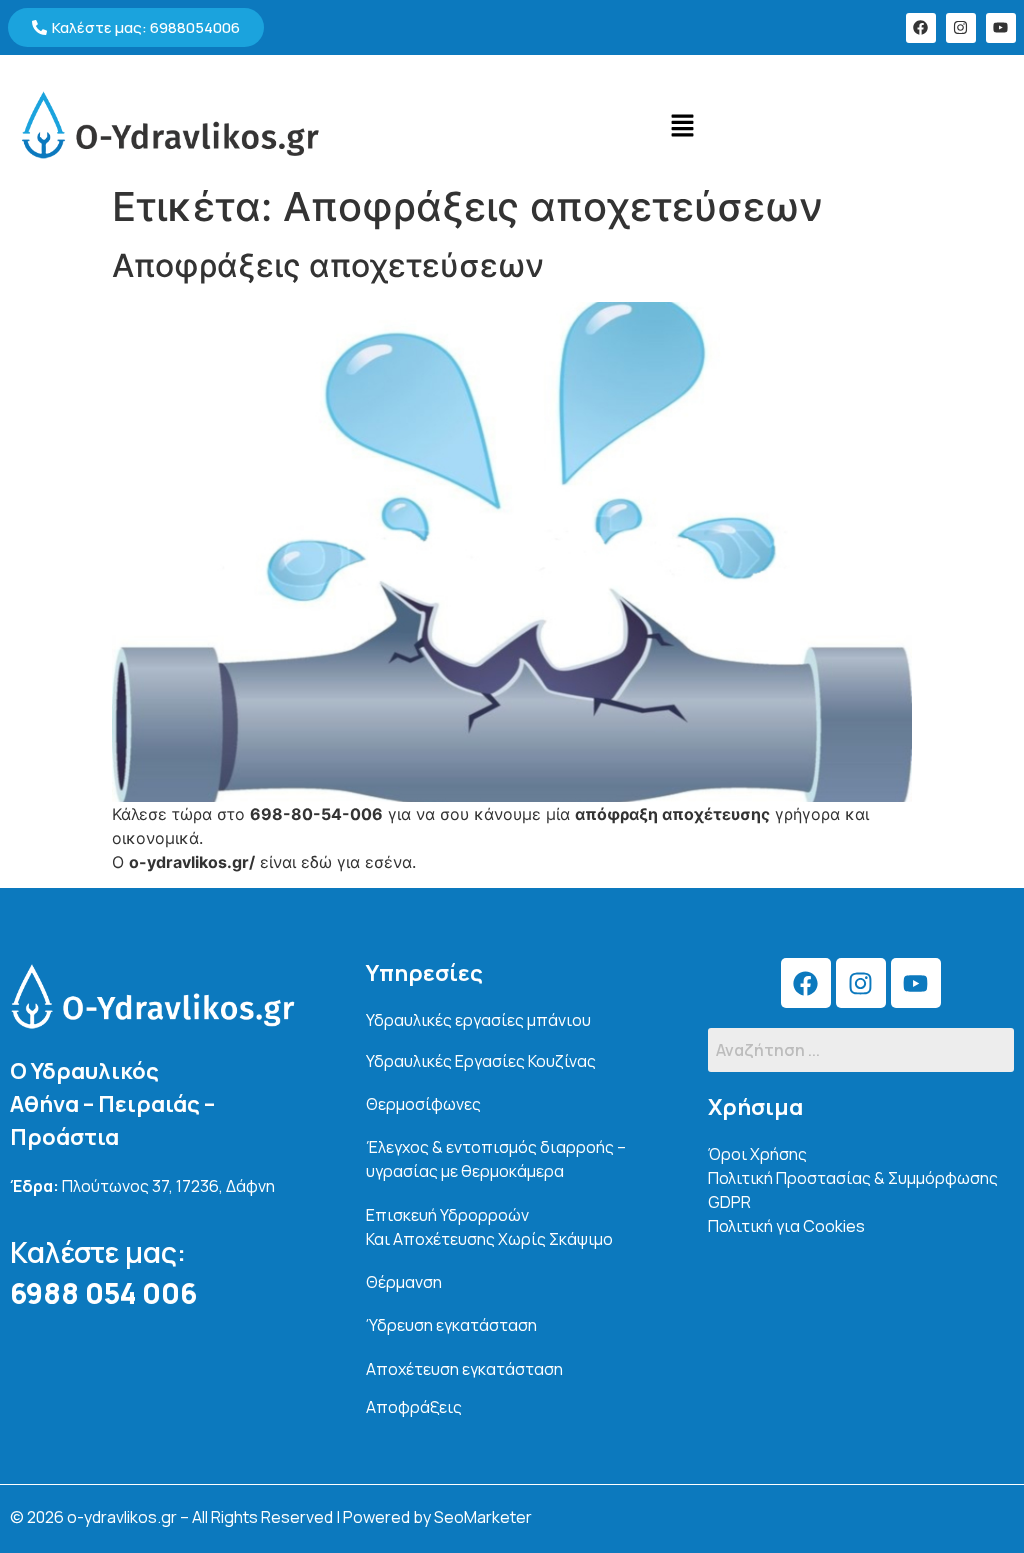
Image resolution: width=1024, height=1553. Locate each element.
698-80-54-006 (316, 814)
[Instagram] (961, 28)
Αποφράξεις (414, 1407)
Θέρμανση (404, 1282)
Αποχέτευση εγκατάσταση (464, 1369)
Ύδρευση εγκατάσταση (451, 1325)
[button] (682, 125)
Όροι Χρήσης (757, 1154)
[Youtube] (1001, 28)
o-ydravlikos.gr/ (192, 862)
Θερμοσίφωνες (423, 1104)
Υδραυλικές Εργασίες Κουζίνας (481, 1061)
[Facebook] (921, 28)
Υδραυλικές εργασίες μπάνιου (478, 1020)
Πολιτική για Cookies (786, 1226)
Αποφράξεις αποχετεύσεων (328, 265)
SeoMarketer (483, 1517)
